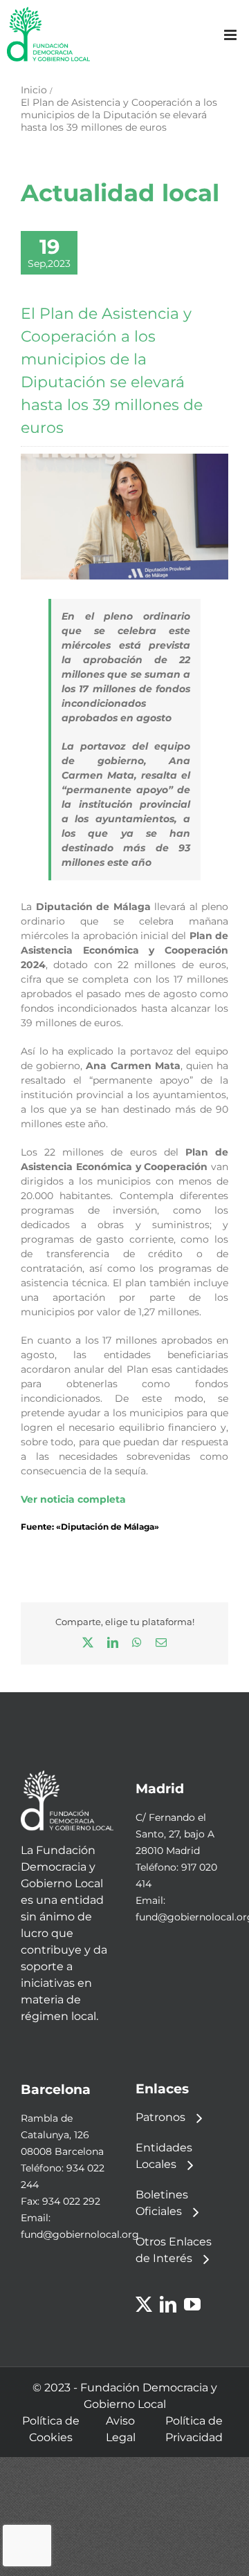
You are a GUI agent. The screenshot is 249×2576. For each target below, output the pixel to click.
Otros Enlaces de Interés (174, 2250)
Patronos (160, 2117)
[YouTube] (192, 2304)
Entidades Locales (164, 2156)
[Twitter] (144, 2304)
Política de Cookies (51, 2429)
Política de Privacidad (194, 2429)
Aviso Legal (121, 2429)
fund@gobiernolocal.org (80, 2234)
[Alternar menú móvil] (231, 35)
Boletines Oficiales (162, 2203)
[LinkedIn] (168, 2304)
